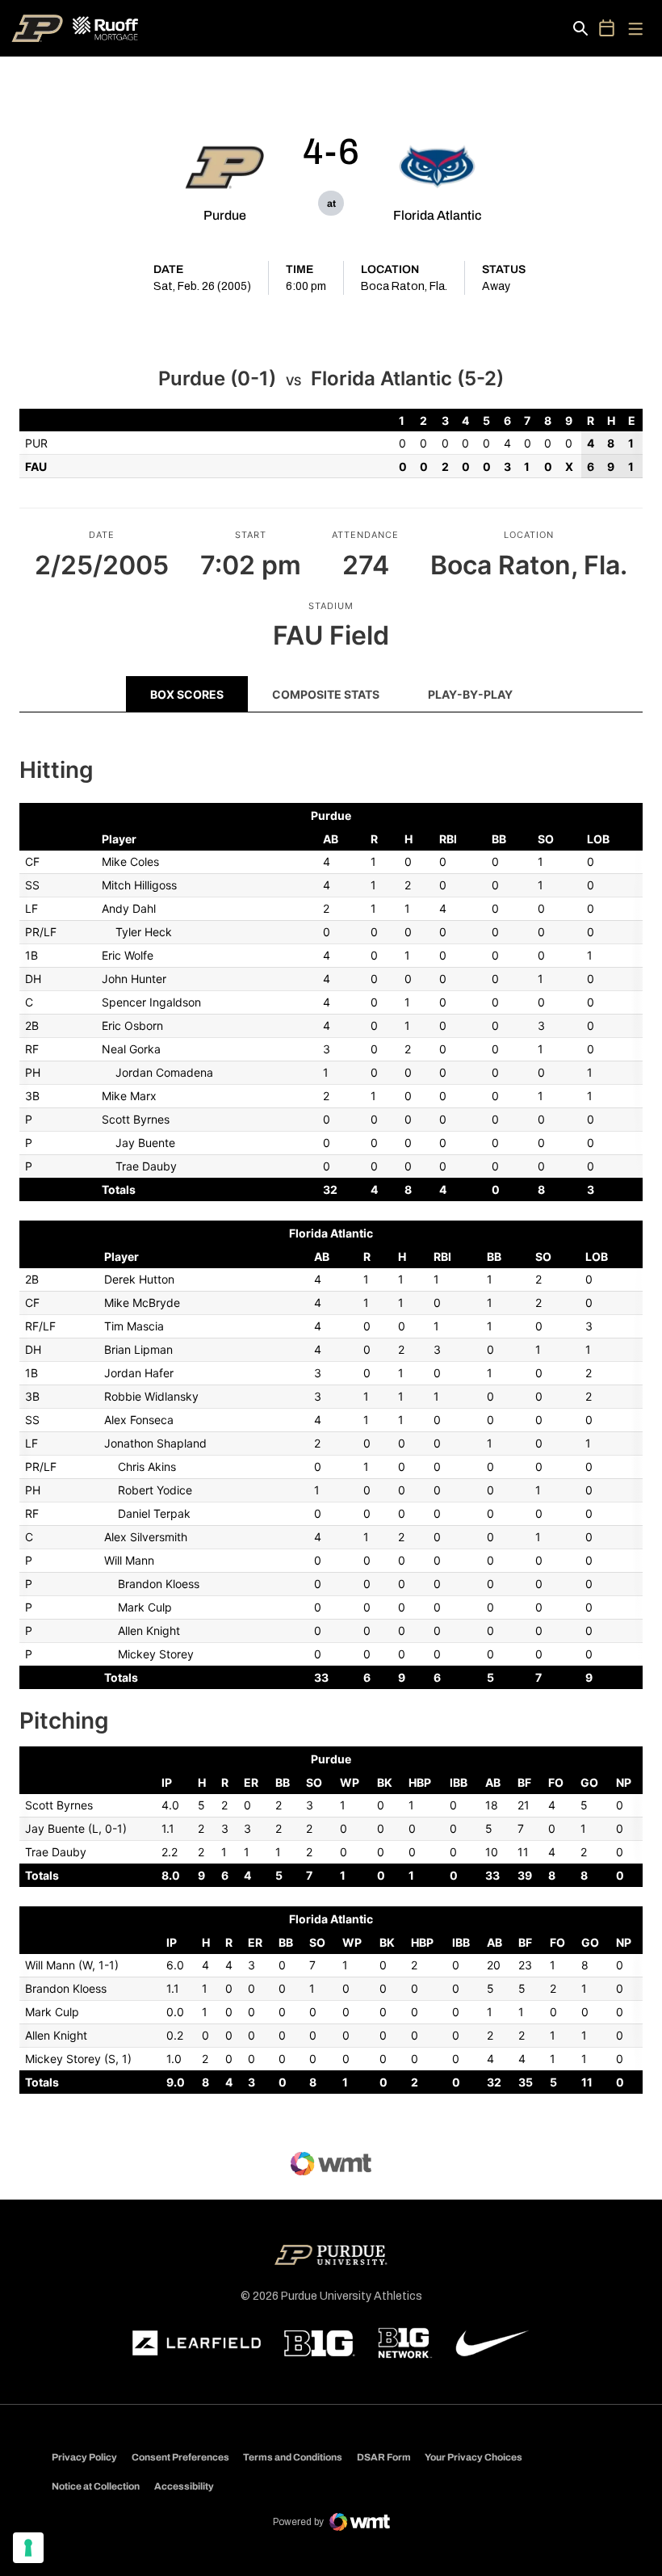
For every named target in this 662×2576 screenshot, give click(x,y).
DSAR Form (384, 2457)
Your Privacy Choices (473, 2457)
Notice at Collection (96, 2486)
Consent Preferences (180, 2457)
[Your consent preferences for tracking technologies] (28, 2548)
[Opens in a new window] (197, 2343)
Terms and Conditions (293, 2457)
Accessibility (184, 2486)
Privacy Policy (84, 2457)
